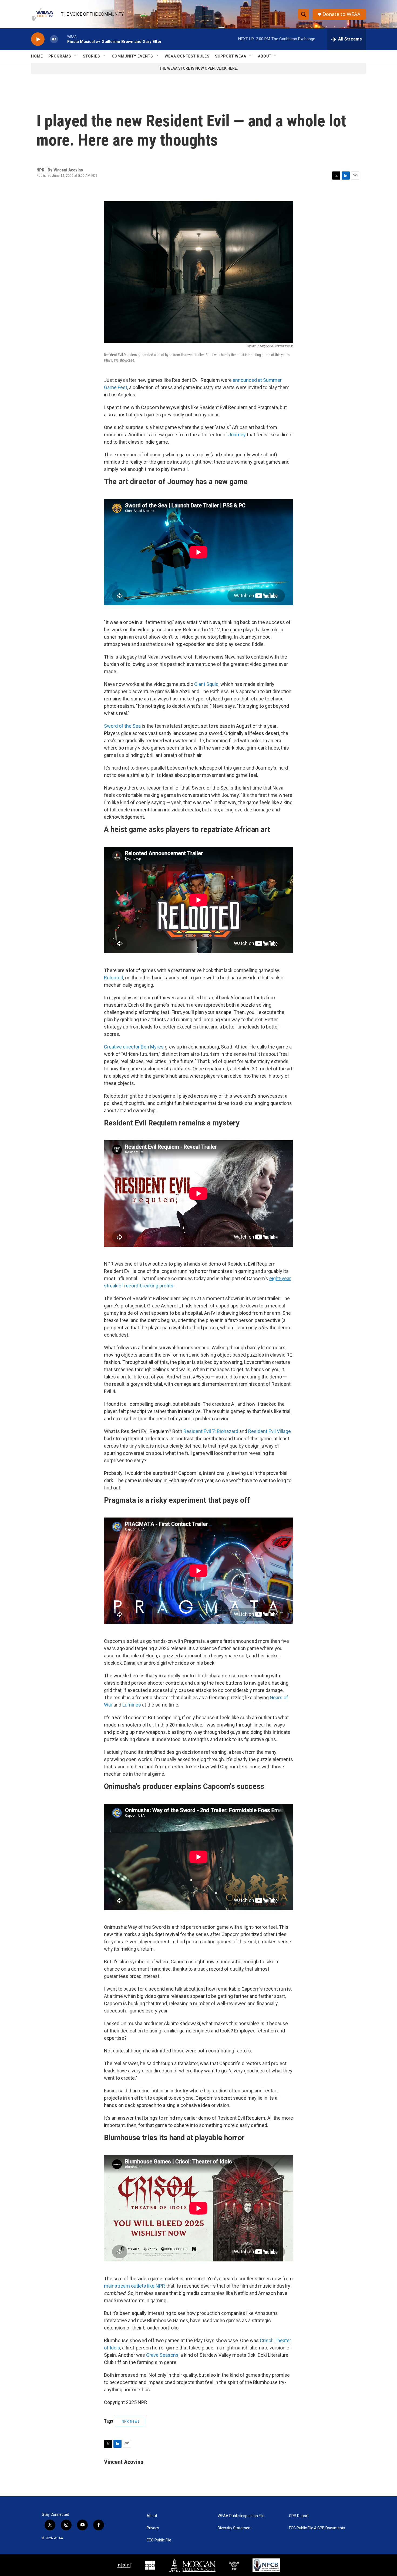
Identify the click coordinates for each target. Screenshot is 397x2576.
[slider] (63, 39)
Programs (60, 56)
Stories (92, 56)
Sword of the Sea (122, 726)
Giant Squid (206, 684)
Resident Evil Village (270, 1431)
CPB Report (299, 2516)
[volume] (54, 39)
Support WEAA (231, 56)
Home (37, 56)
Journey (237, 435)
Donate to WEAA (342, 14)
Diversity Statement (235, 2528)
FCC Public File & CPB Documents (317, 2528)
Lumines (132, 1705)
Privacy (153, 2528)
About (265, 56)
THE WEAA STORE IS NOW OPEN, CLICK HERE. (199, 68)
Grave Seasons (162, 2355)
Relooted (114, 978)
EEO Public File (159, 2540)
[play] (38, 39)
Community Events (132, 56)
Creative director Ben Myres (134, 1047)
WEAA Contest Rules (187, 56)
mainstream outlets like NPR (134, 2286)
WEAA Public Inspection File (241, 2516)
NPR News (130, 2421)
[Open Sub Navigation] (75, 56)
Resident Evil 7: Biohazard (211, 1431)
